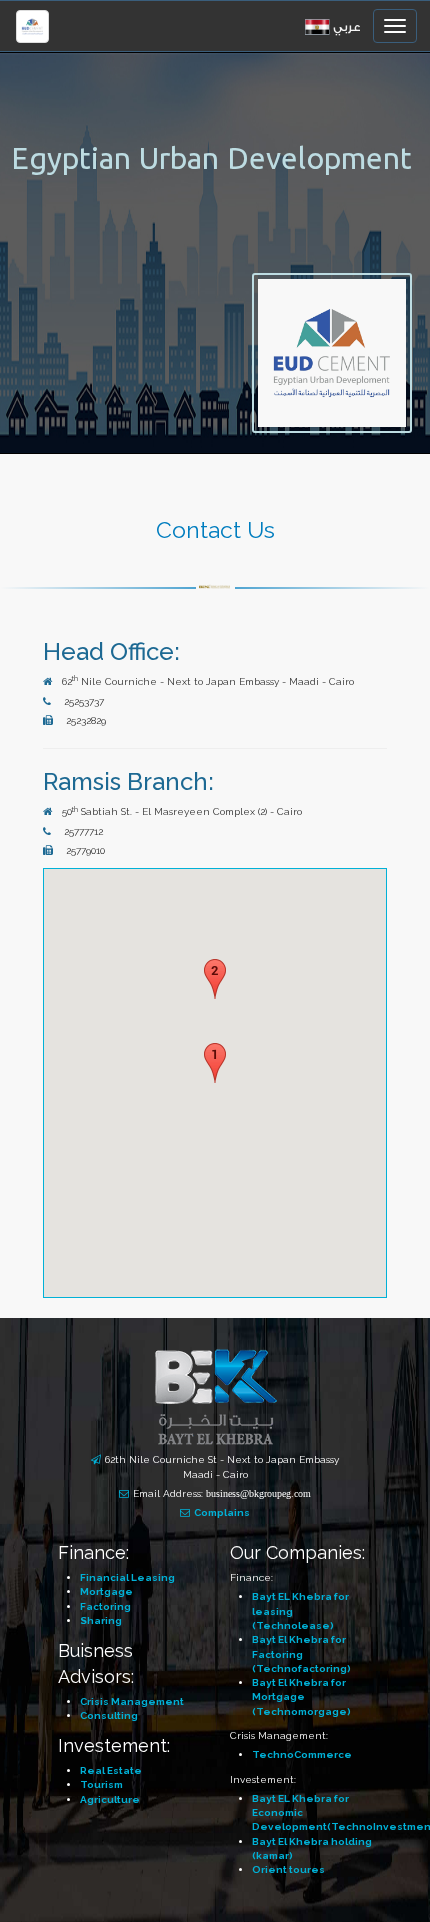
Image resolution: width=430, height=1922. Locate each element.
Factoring (105, 1606)
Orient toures (288, 1869)
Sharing (101, 1620)
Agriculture (110, 1799)
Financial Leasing (127, 1577)
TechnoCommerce (302, 1754)
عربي (347, 27)
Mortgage (106, 1591)
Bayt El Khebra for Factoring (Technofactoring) (301, 1654)
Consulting (109, 1715)
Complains (222, 1512)
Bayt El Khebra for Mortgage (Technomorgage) (301, 1697)
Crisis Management (132, 1701)
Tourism (101, 1784)
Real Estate (111, 1770)
